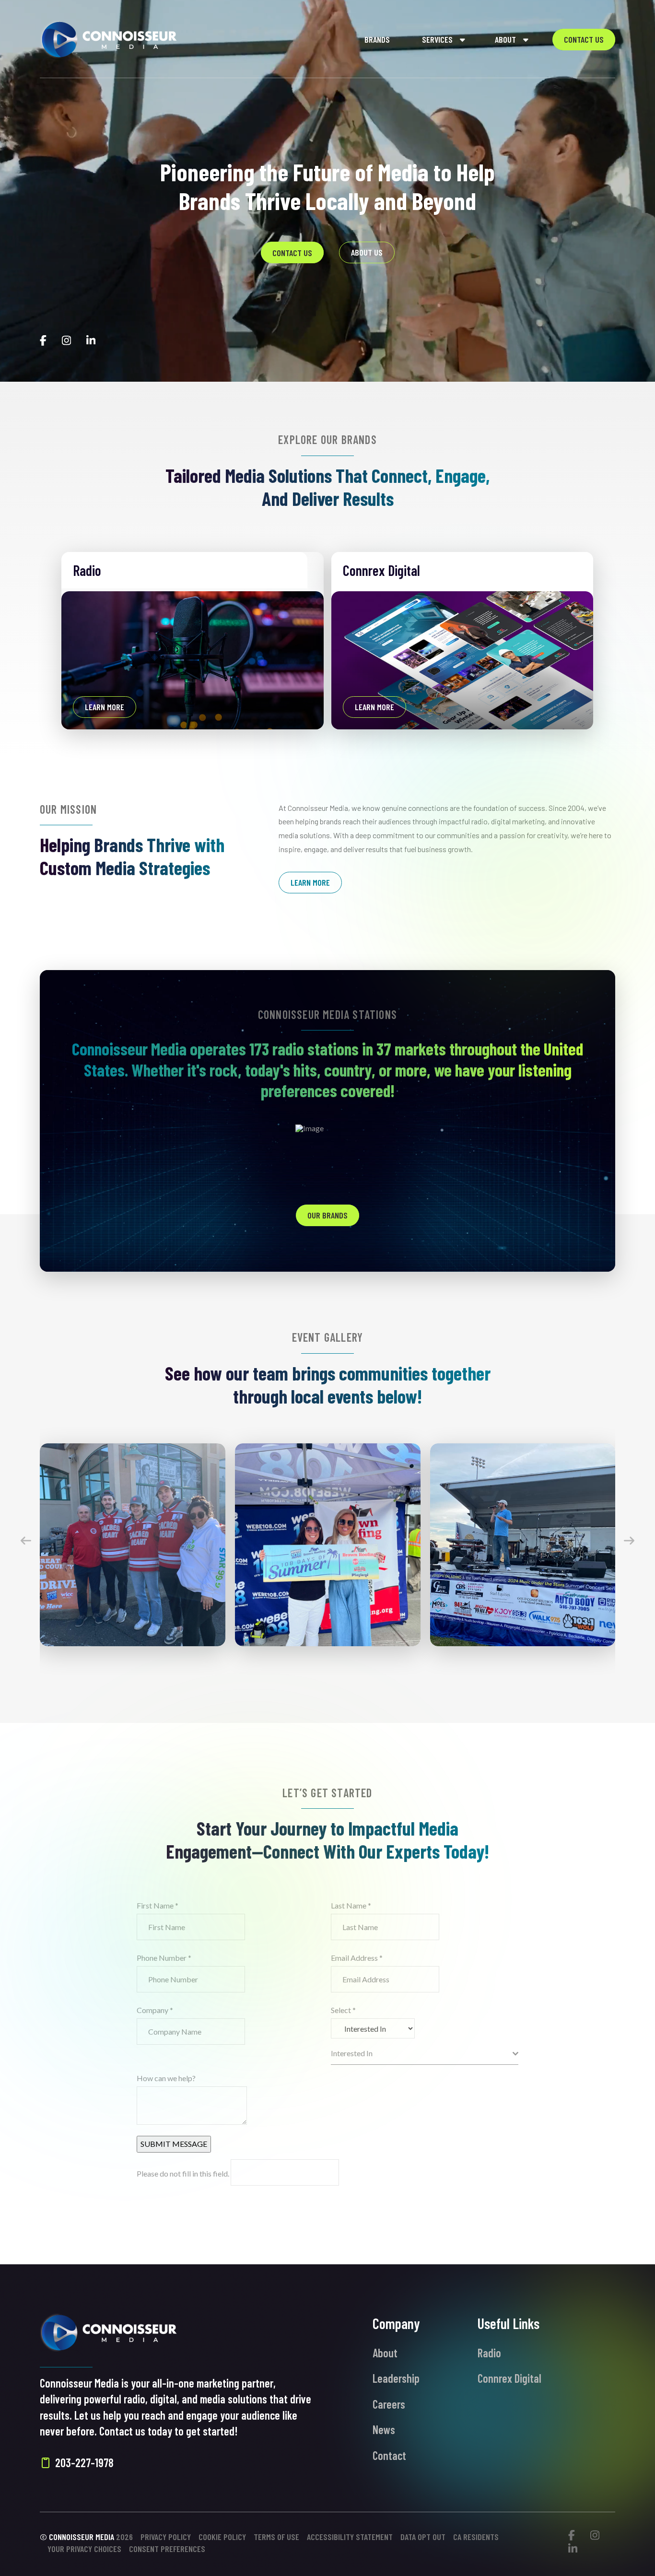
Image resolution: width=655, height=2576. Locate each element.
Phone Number (164, 1958)
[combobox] (425, 2054)
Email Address (357, 1958)
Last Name (351, 1905)
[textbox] (422, 2054)
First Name (158, 1905)
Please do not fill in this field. (184, 2173)
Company (155, 2010)
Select (343, 2010)
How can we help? (166, 2078)
